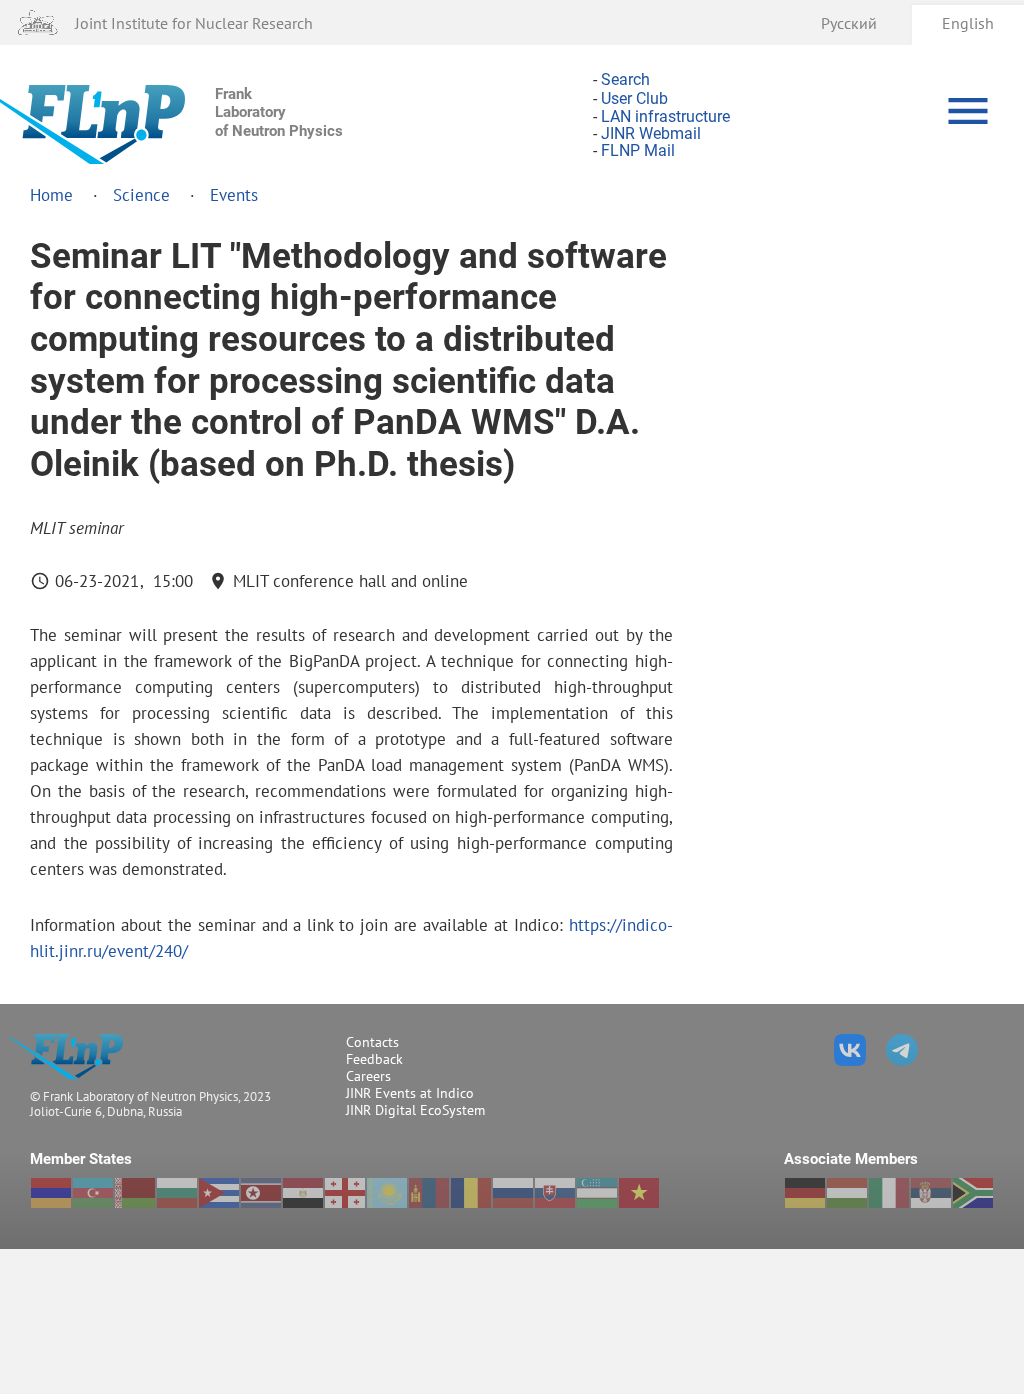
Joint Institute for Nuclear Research (194, 22)
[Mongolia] (429, 1193)
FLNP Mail (638, 151)
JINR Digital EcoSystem (415, 1110)
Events (234, 194)
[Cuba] (219, 1193)
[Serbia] (931, 1193)
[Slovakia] (555, 1193)
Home (51, 194)
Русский (849, 22)
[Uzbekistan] (597, 1193)
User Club (634, 99)
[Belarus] (135, 1193)
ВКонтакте (850, 1050)
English (968, 22)
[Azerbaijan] (93, 1193)
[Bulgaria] (177, 1193)
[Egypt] (303, 1193)
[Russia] (513, 1193)
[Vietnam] (639, 1193)
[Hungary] (847, 1193)
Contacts (372, 1042)
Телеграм (902, 1050)
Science (141, 194)
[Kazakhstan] (387, 1193)
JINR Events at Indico (410, 1093)
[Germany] (805, 1193)
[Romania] (471, 1193)
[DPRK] (261, 1193)
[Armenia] (51, 1193)
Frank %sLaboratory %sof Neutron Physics (72, 1056)
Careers (368, 1076)
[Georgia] (345, 1193)
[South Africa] (973, 1193)
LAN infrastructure (665, 116)
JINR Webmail (651, 133)
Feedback (374, 1059)
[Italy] (889, 1193)
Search (625, 79)
